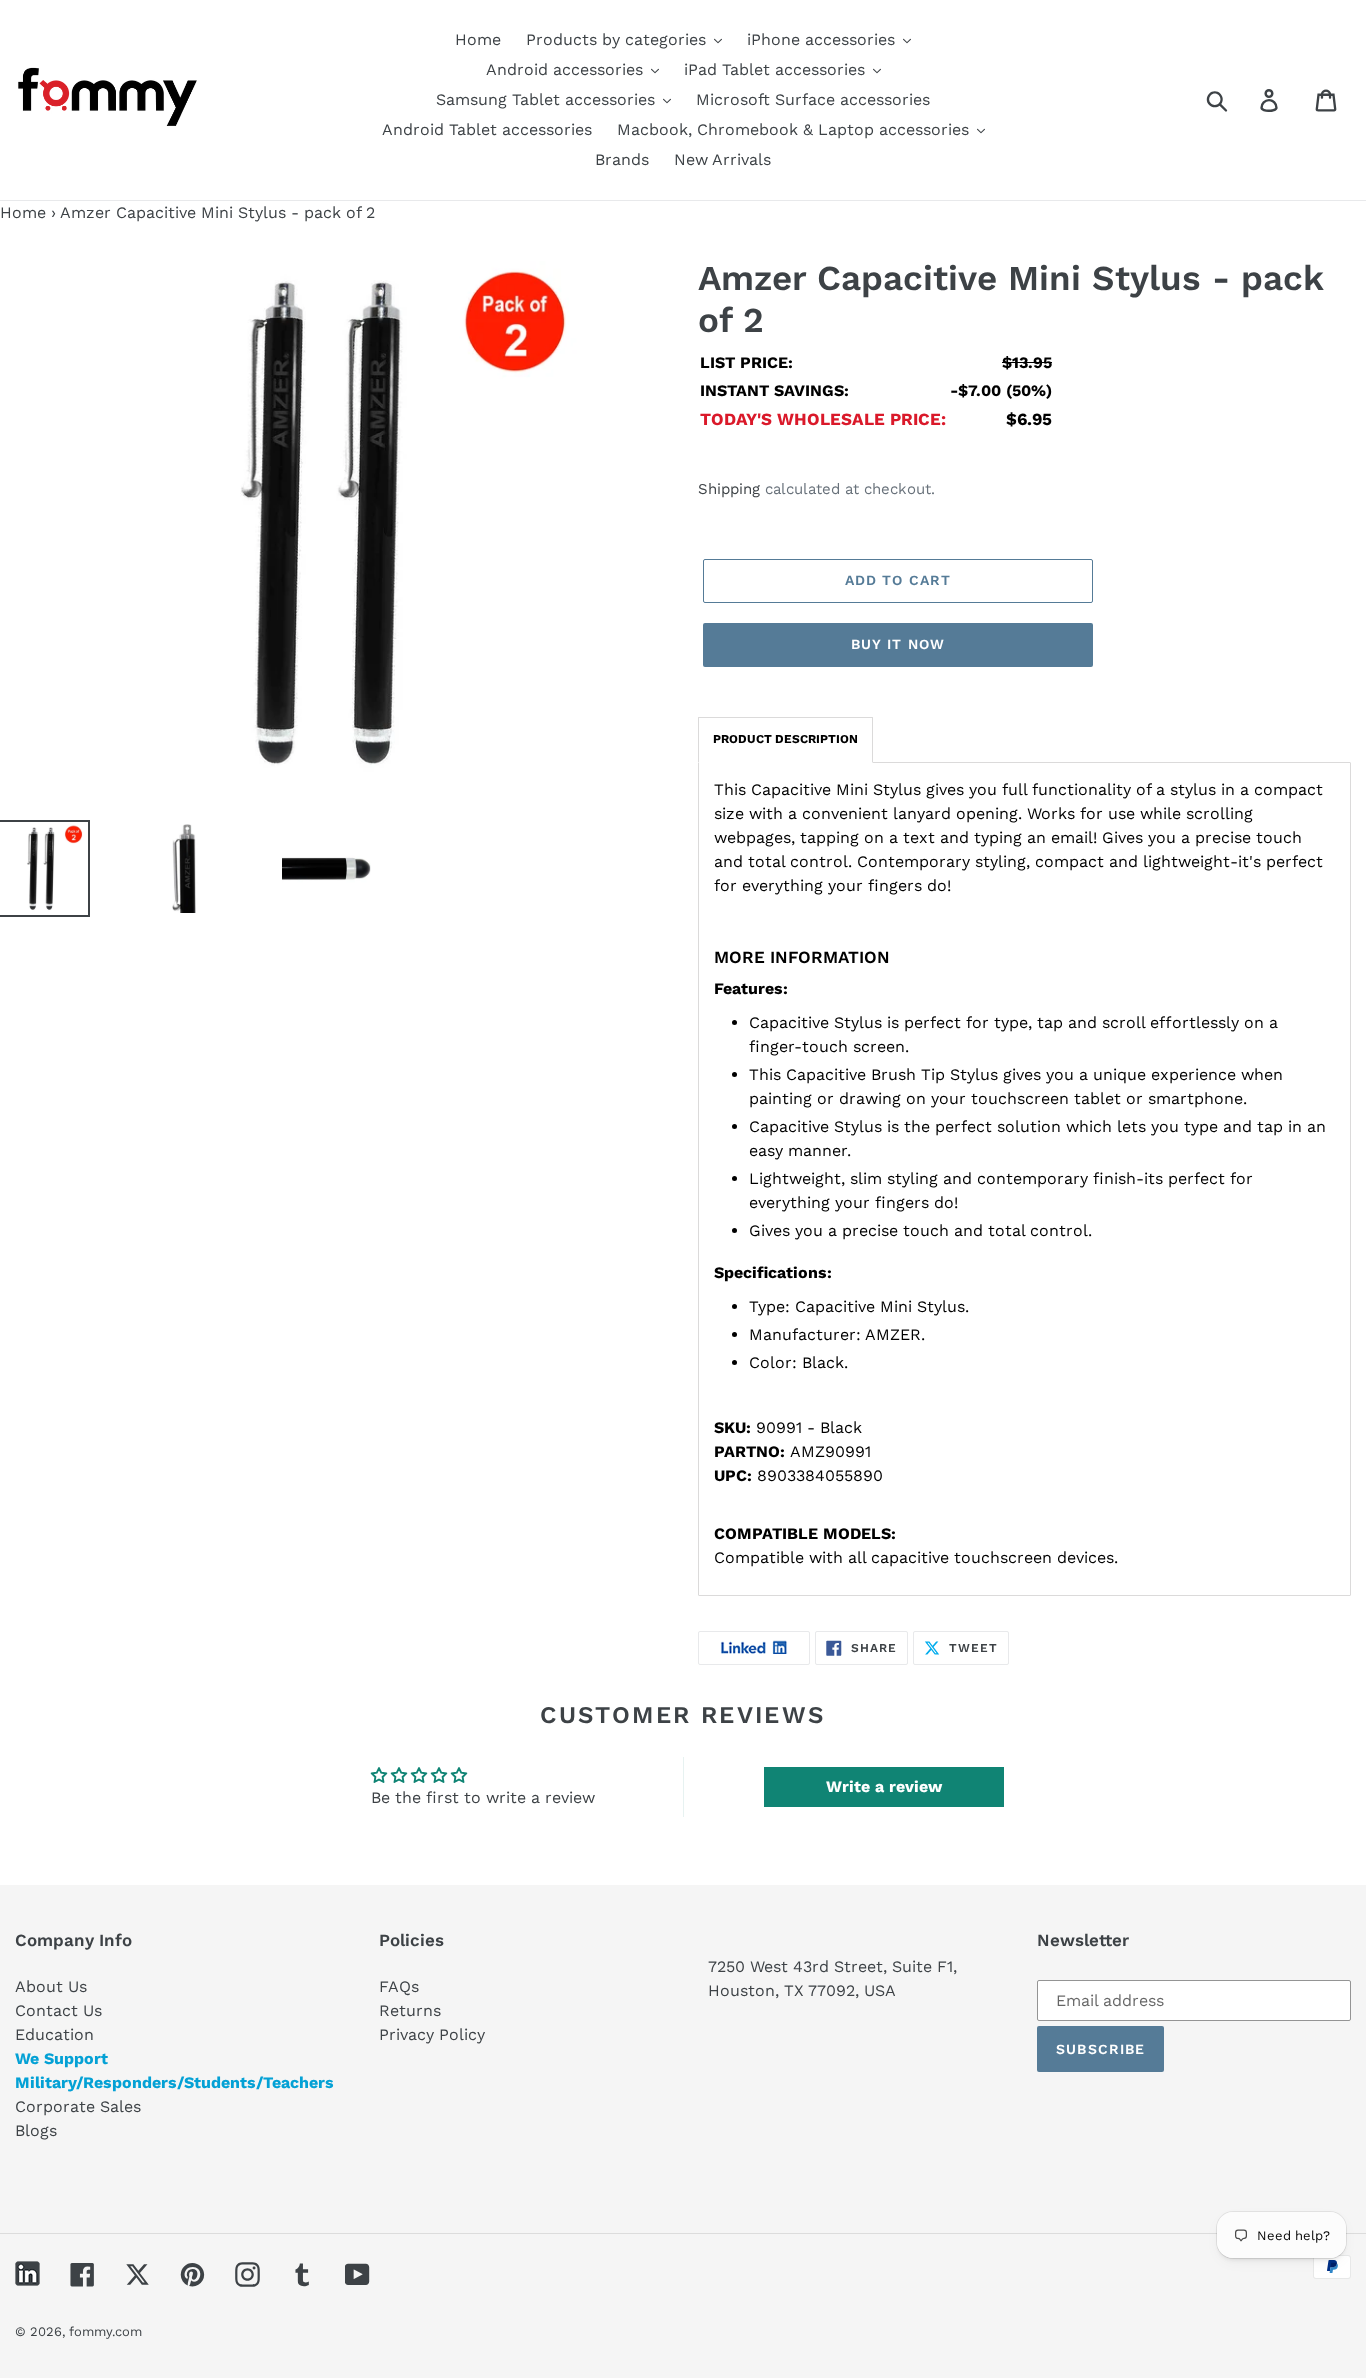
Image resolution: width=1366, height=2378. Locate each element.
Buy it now (898, 644)
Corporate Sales (78, 2106)
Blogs (36, 2130)
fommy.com (105, 2331)
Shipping (729, 489)
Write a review (884, 1786)
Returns (410, 2010)
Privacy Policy (432, 2034)
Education (54, 2034)
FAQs (399, 1986)
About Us (51, 1986)
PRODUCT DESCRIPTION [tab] (785, 739)
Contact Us (58, 2010)
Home (23, 212)
